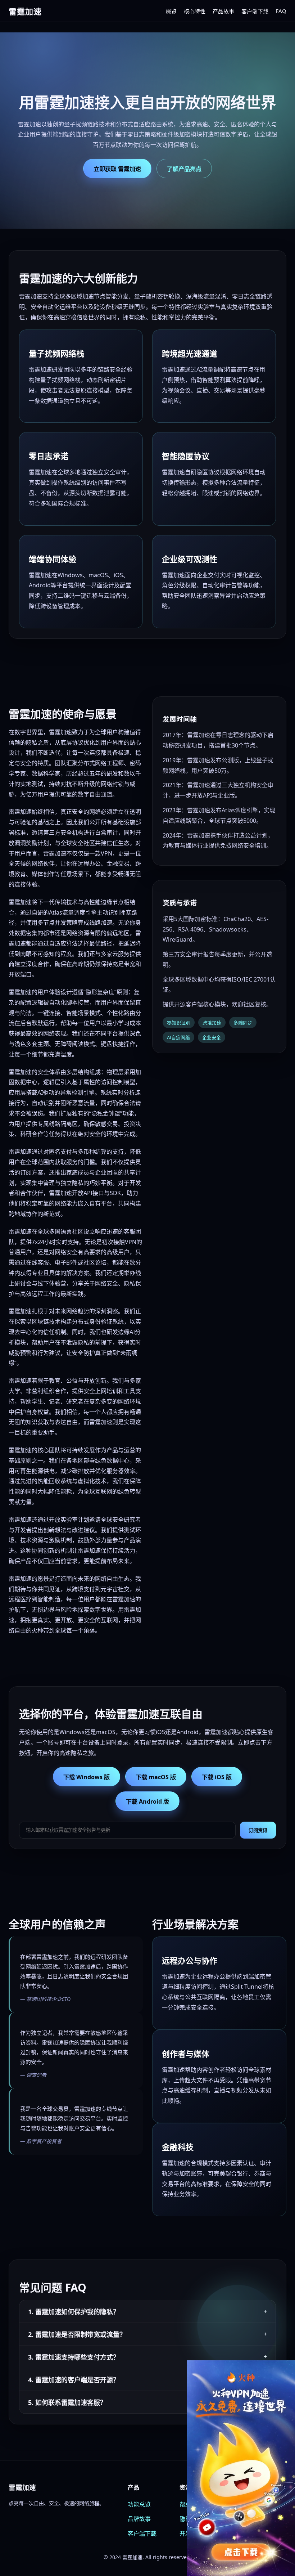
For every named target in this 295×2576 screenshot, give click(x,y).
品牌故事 (139, 2519)
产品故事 (223, 11)
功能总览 (139, 2504)
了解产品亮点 (184, 169)
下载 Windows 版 (87, 1777)
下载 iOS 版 (217, 1777)
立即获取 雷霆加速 (117, 169)
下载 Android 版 (147, 1801)
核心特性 (195, 11)
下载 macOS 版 (156, 1777)
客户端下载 (255, 11)
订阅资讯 (258, 1830)
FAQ (281, 11)
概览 (171, 11)
